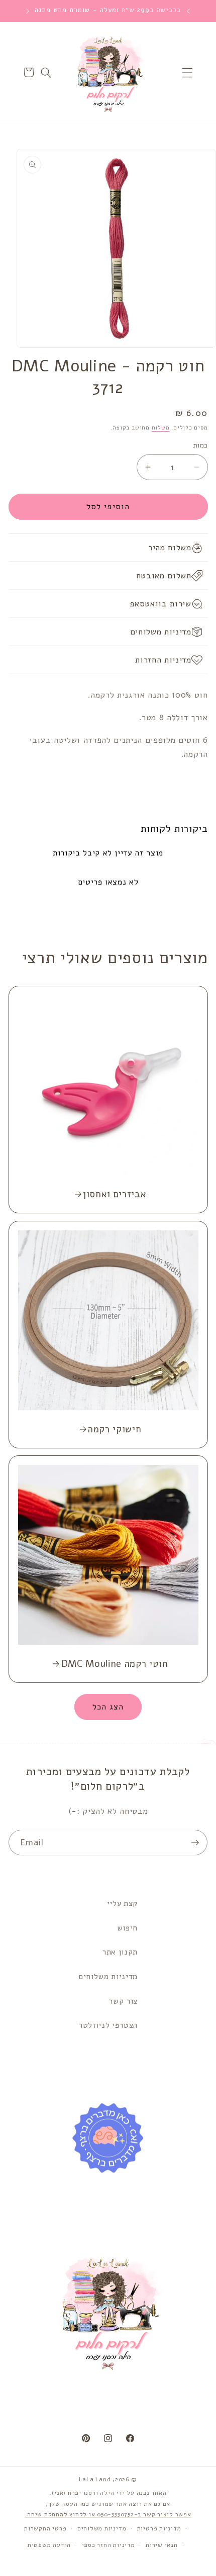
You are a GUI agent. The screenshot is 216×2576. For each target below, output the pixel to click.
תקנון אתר (120, 1952)
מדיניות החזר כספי (109, 2545)
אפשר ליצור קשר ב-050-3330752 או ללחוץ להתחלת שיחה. (108, 2514)
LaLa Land (95, 2479)
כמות (200, 445)
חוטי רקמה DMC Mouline (114, 1664)
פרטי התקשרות (45, 2528)
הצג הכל (108, 1707)
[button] (187, 72)
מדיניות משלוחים (108, 1976)
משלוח (161, 428)
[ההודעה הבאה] (28, 11)
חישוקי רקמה (115, 1429)
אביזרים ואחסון (115, 1194)
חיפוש (127, 1928)
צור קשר (123, 2001)
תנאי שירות (162, 2545)
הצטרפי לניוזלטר (108, 2025)
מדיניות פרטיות (159, 2528)
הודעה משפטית (49, 2545)
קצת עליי (122, 1903)
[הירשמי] (195, 1843)
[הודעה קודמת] (188, 11)
